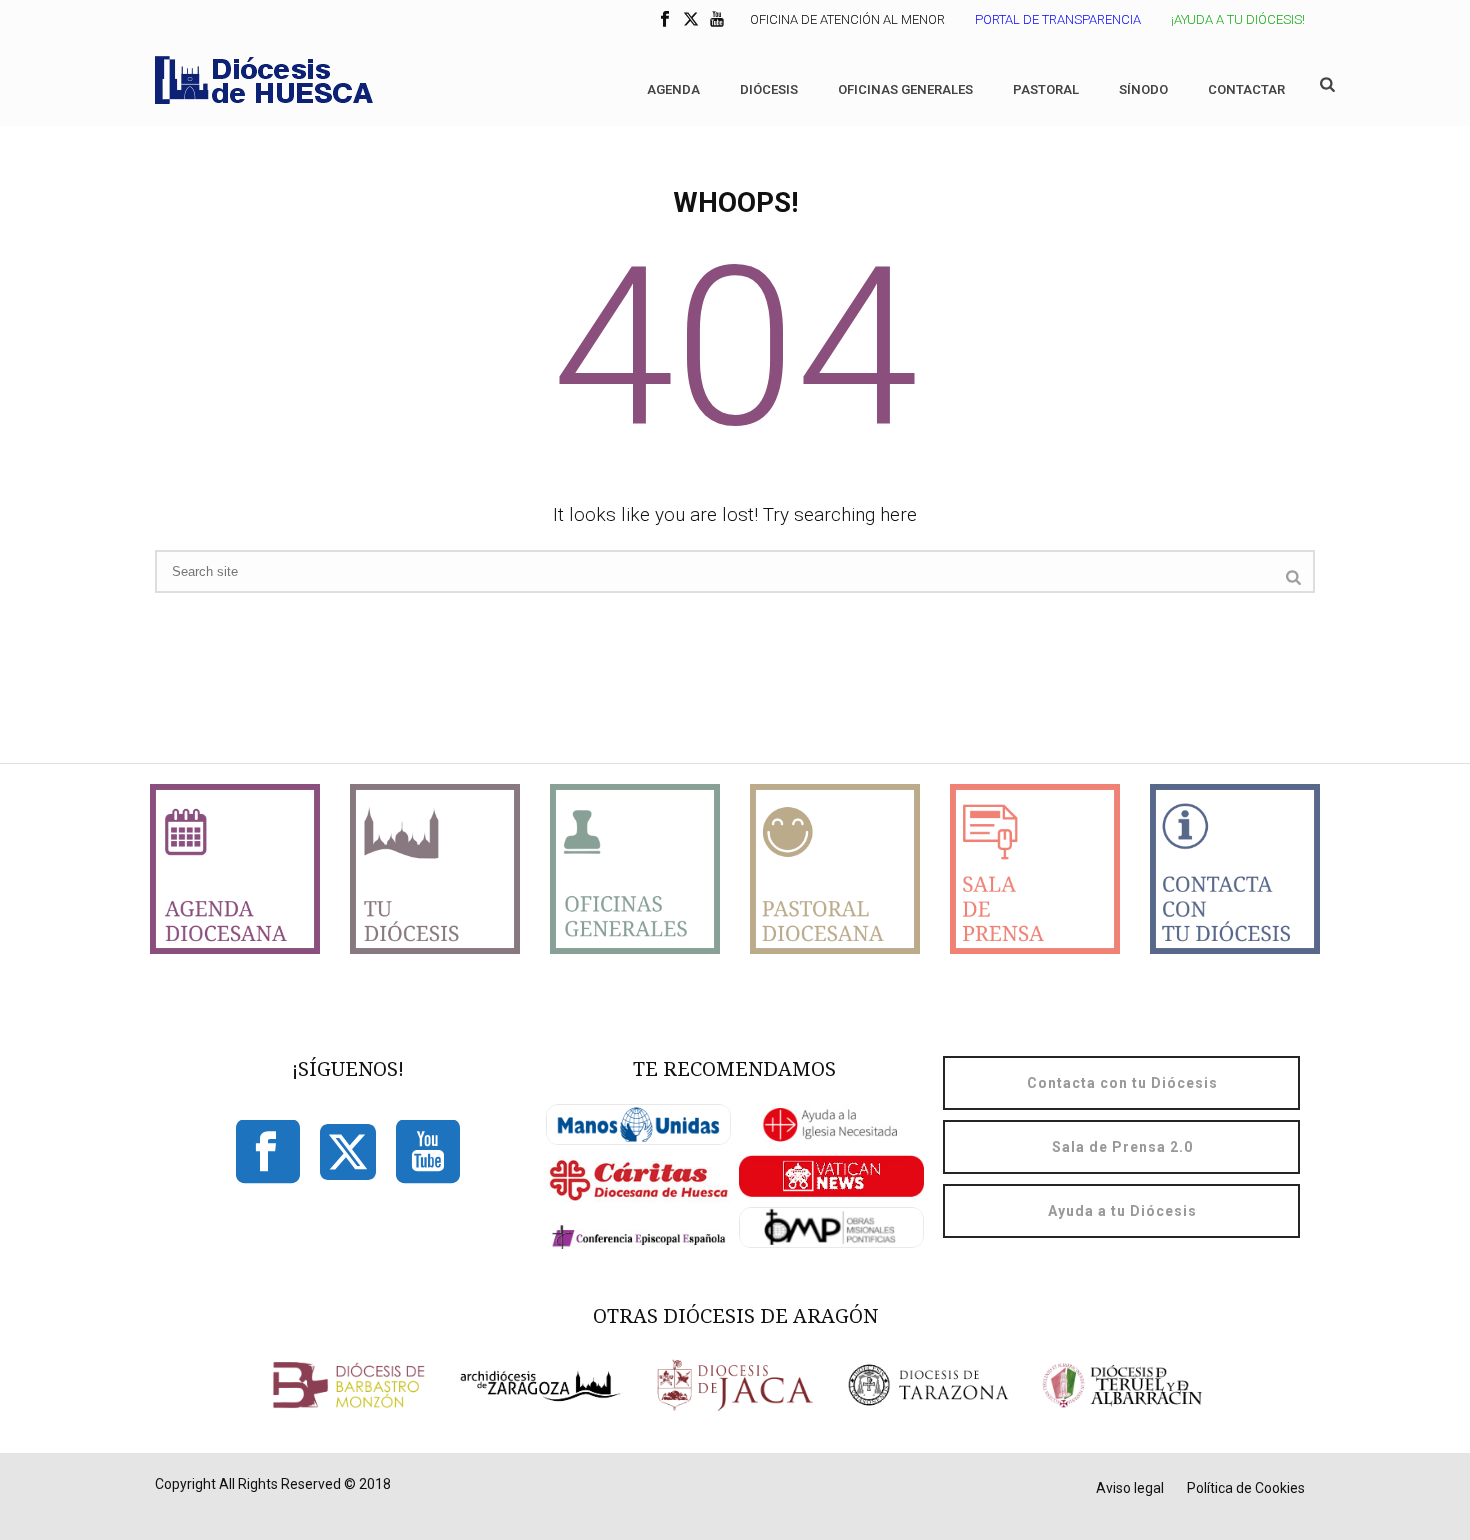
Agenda (673, 89)
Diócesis (769, 89)
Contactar (1246, 89)
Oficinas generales (905, 89)
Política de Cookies (1246, 1488)
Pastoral (1046, 89)
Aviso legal (1130, 1488)
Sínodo (1143, 89)
